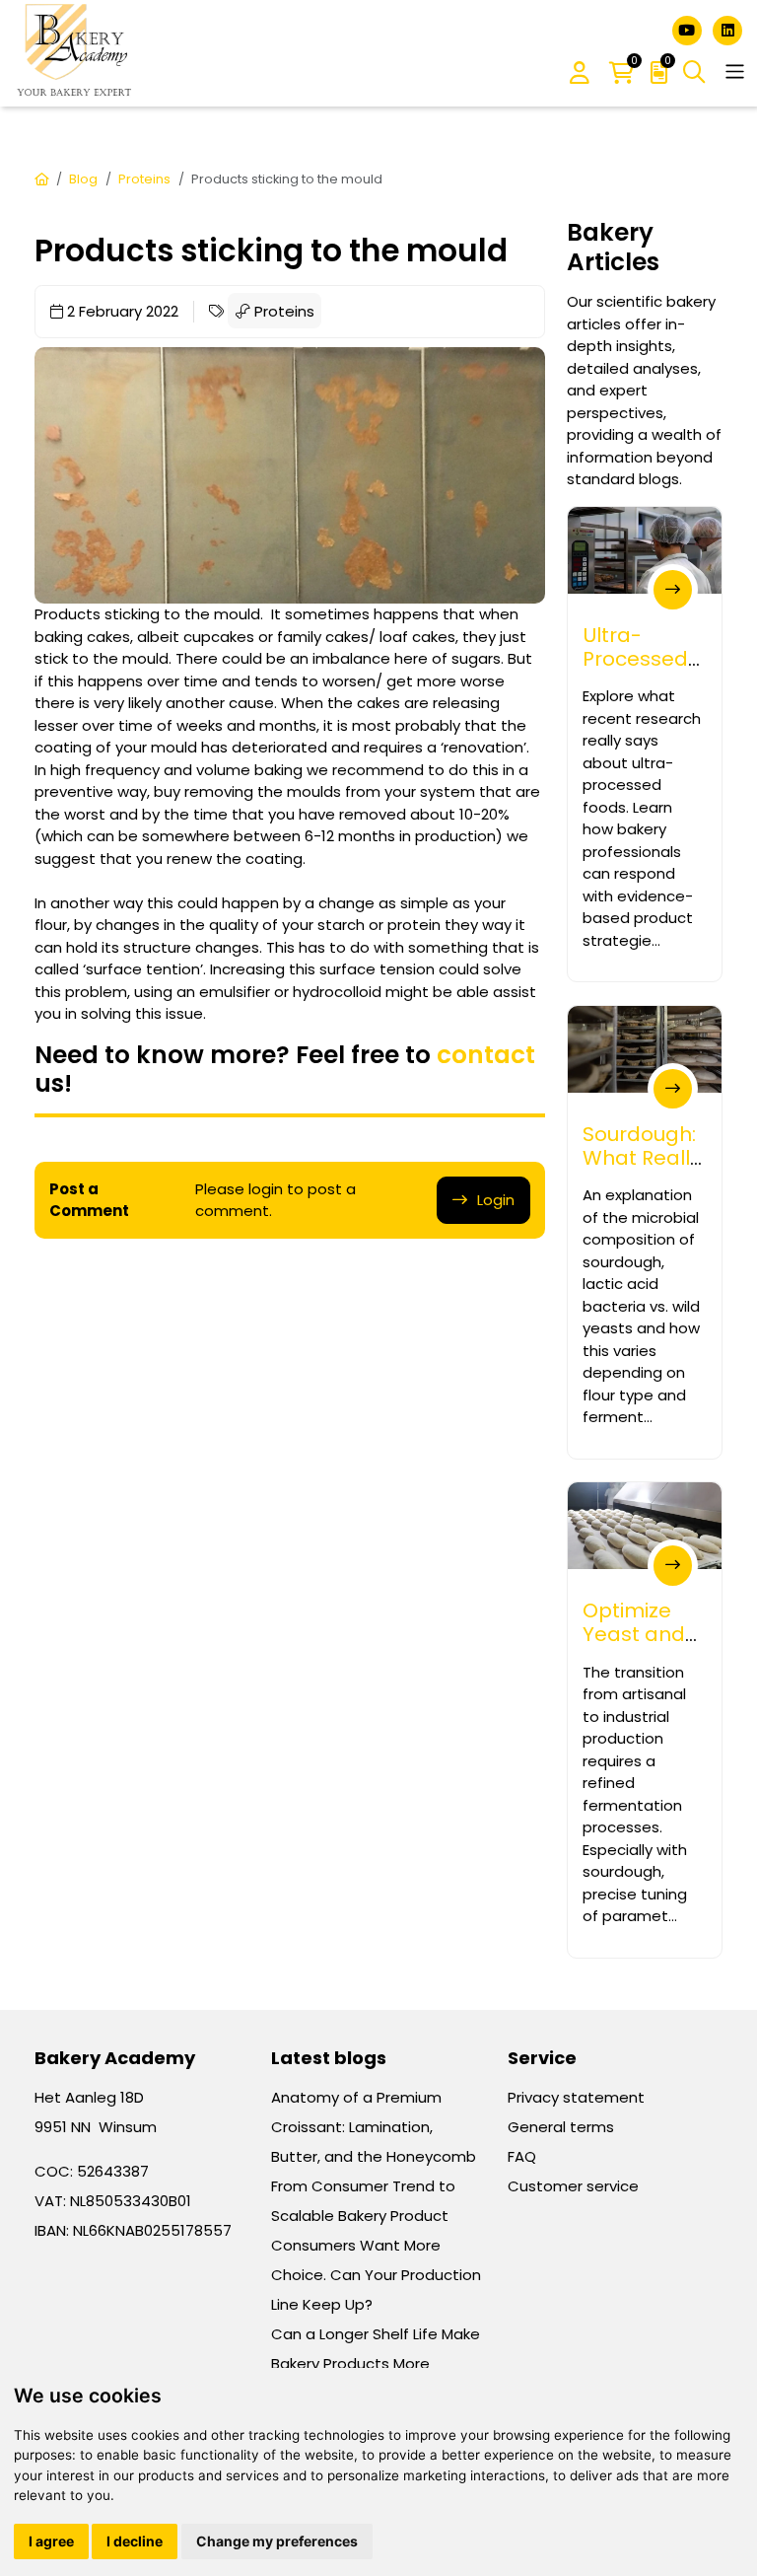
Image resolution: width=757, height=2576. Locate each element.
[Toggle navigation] (735, 72)
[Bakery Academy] (76, 53)
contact (486, 1055)
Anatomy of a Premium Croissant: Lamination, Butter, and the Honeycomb (374, 2127)
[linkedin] (727, 29)
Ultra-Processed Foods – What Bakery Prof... (635, 695)
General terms (561, 2127)
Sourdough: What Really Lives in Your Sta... (642, 1170)
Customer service (573, 2186)
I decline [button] (135, 2541)
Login (496, 1200)
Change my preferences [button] (277, 2541)
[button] (580, 74)
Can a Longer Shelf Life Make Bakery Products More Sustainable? (376, 2363)
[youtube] (689, 29)
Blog (83, 179)
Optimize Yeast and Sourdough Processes (637, 1646)
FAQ (522, 2156)
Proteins (144, 179)
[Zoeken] (694, 72)
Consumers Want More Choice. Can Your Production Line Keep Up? (376, 2275)
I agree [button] (51, 2541)
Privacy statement (576, 2097)
